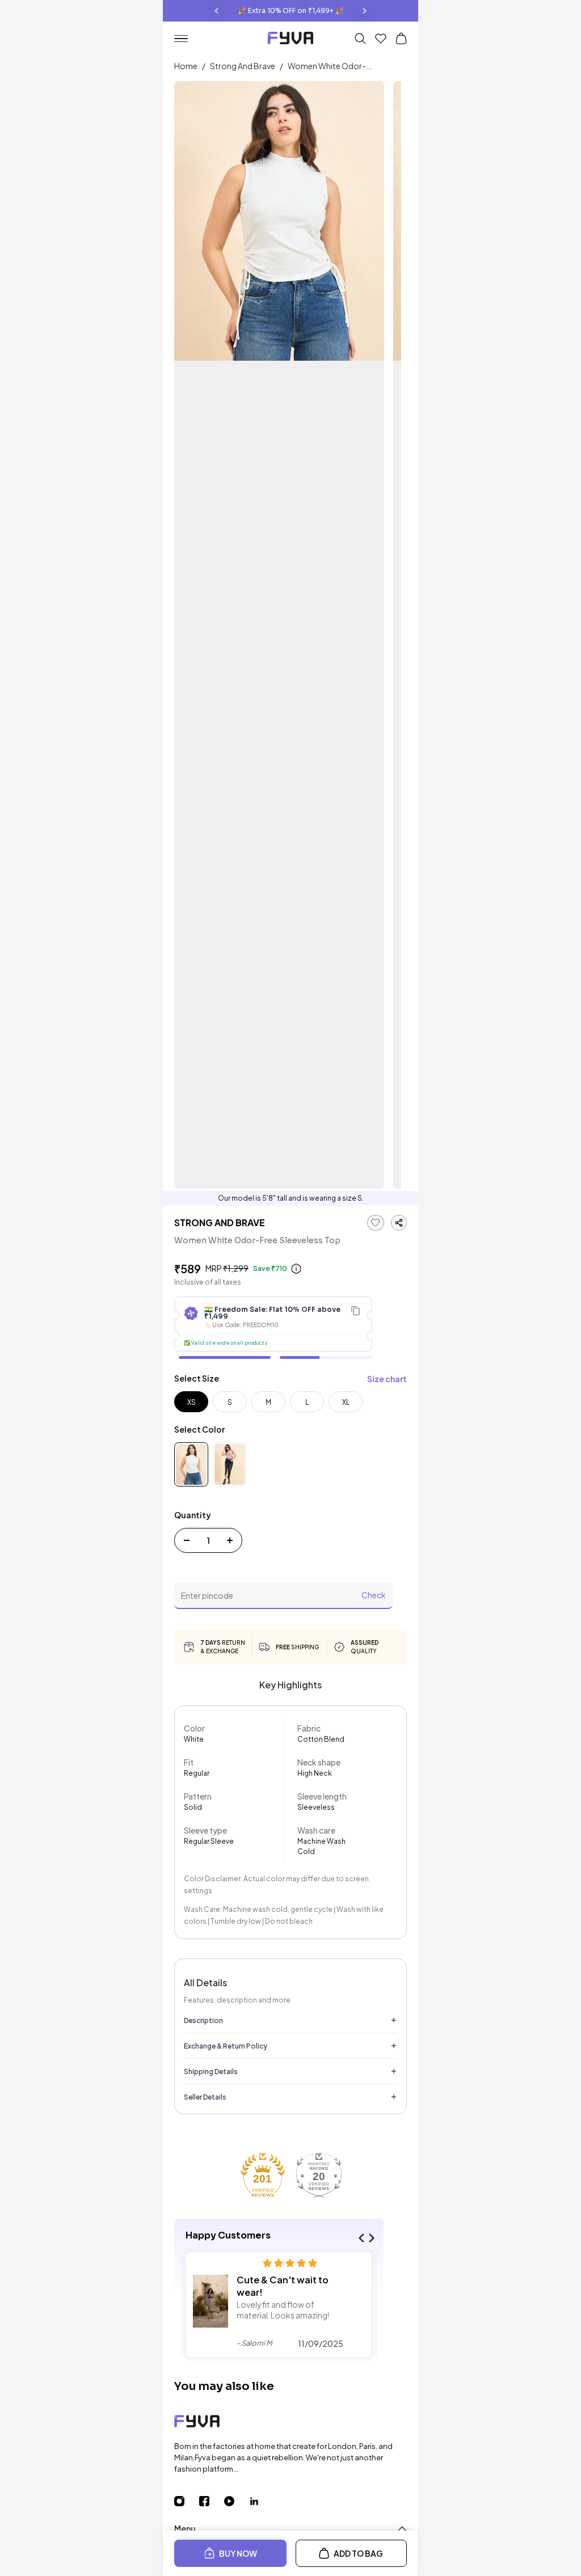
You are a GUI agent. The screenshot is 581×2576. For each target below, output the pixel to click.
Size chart (387, 1379)
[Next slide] (364, 11)
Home (186, 66)
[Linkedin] (262, 2501)
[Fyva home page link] (290, 39)
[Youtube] (237, 2501)
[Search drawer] (360, 39)
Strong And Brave (243, 66)
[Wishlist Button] (381, 39)
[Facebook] (212, 2501)
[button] (363, 2238)
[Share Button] (399, 1223)
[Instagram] (187, 2501)
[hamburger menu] (186, 39)
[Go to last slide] (217, 11)
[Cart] (401, 39)
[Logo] (290, 2423)
